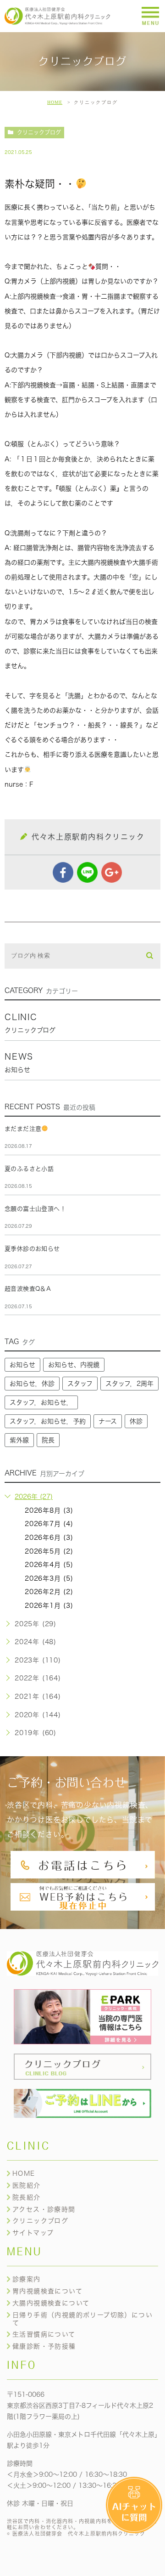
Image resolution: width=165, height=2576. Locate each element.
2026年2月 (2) (49, 1592)
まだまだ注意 (23, 1129)
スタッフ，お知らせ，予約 (48, 1421)
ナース (108, 1421)
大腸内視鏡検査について (51, 2303)
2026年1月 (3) (49, 1606)
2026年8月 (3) (49, 1510)
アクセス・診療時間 (44, 2209)
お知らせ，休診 (32, 1384)
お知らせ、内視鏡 (74, 1365)
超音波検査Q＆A (28, 1289)
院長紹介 (27, 2197)
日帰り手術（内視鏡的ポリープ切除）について (82, 2319)
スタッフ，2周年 (129, 1384)
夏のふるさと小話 (29, 1169)
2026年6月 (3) (49, 1538)
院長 (48, 1440)
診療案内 (27, 2279)
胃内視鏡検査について (47, 2291)
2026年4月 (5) (49, 1565)
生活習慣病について (44, 2334)
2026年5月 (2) (49, 1551)
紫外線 (19, 1440)
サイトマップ (33, 2233)
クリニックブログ (39, 132)
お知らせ (22, 1365)
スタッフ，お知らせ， (41, 1402)
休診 (136, 1421)
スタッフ (80, 1384)
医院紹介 (27, 2185)
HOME (55, 102)
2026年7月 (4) (49, 1524)
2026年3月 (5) (49, 1578)
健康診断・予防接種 (44, 2346)
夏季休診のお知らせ (32, 1249)
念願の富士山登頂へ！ (35, 1209)
